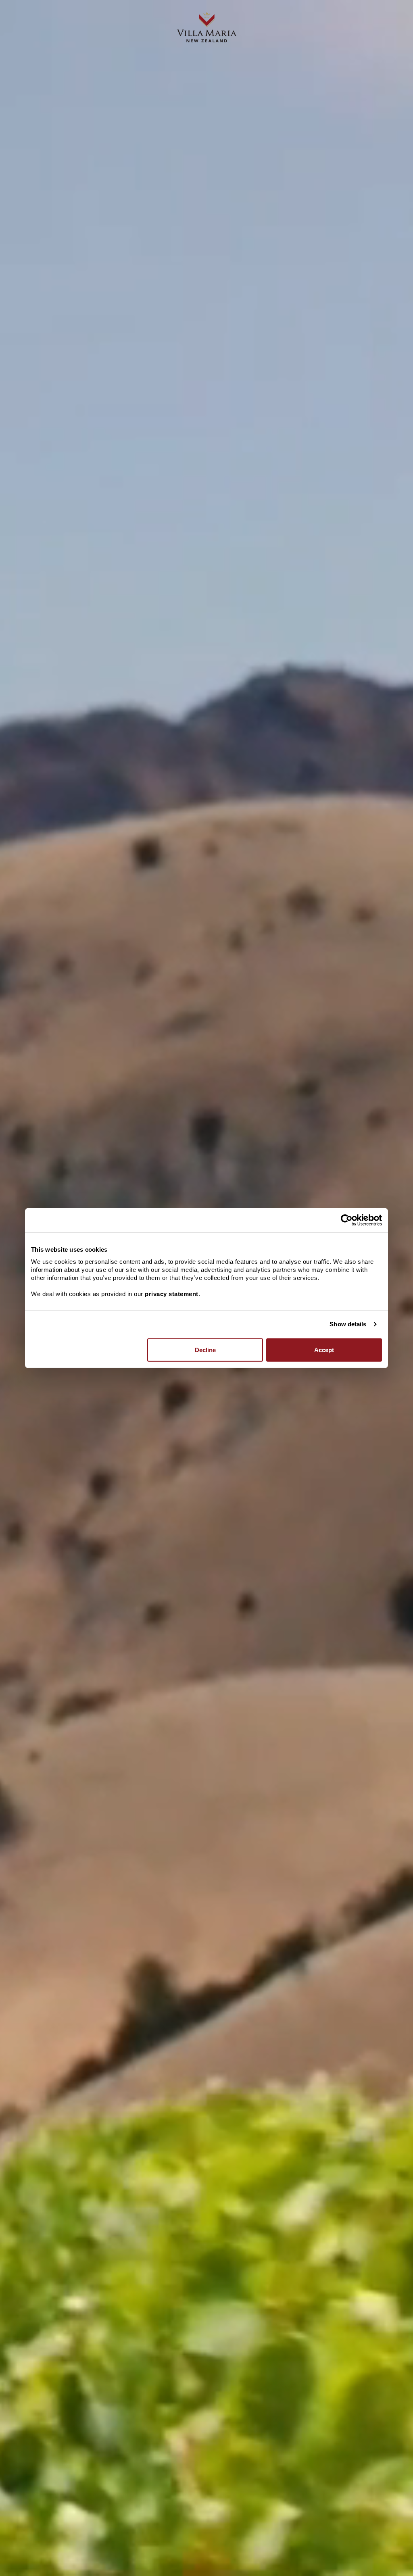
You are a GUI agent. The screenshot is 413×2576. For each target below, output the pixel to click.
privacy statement (172, 1293)
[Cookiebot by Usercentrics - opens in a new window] (347, 1220)
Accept (324, 1349)
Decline (205, 1349)
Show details (348, 1324)
